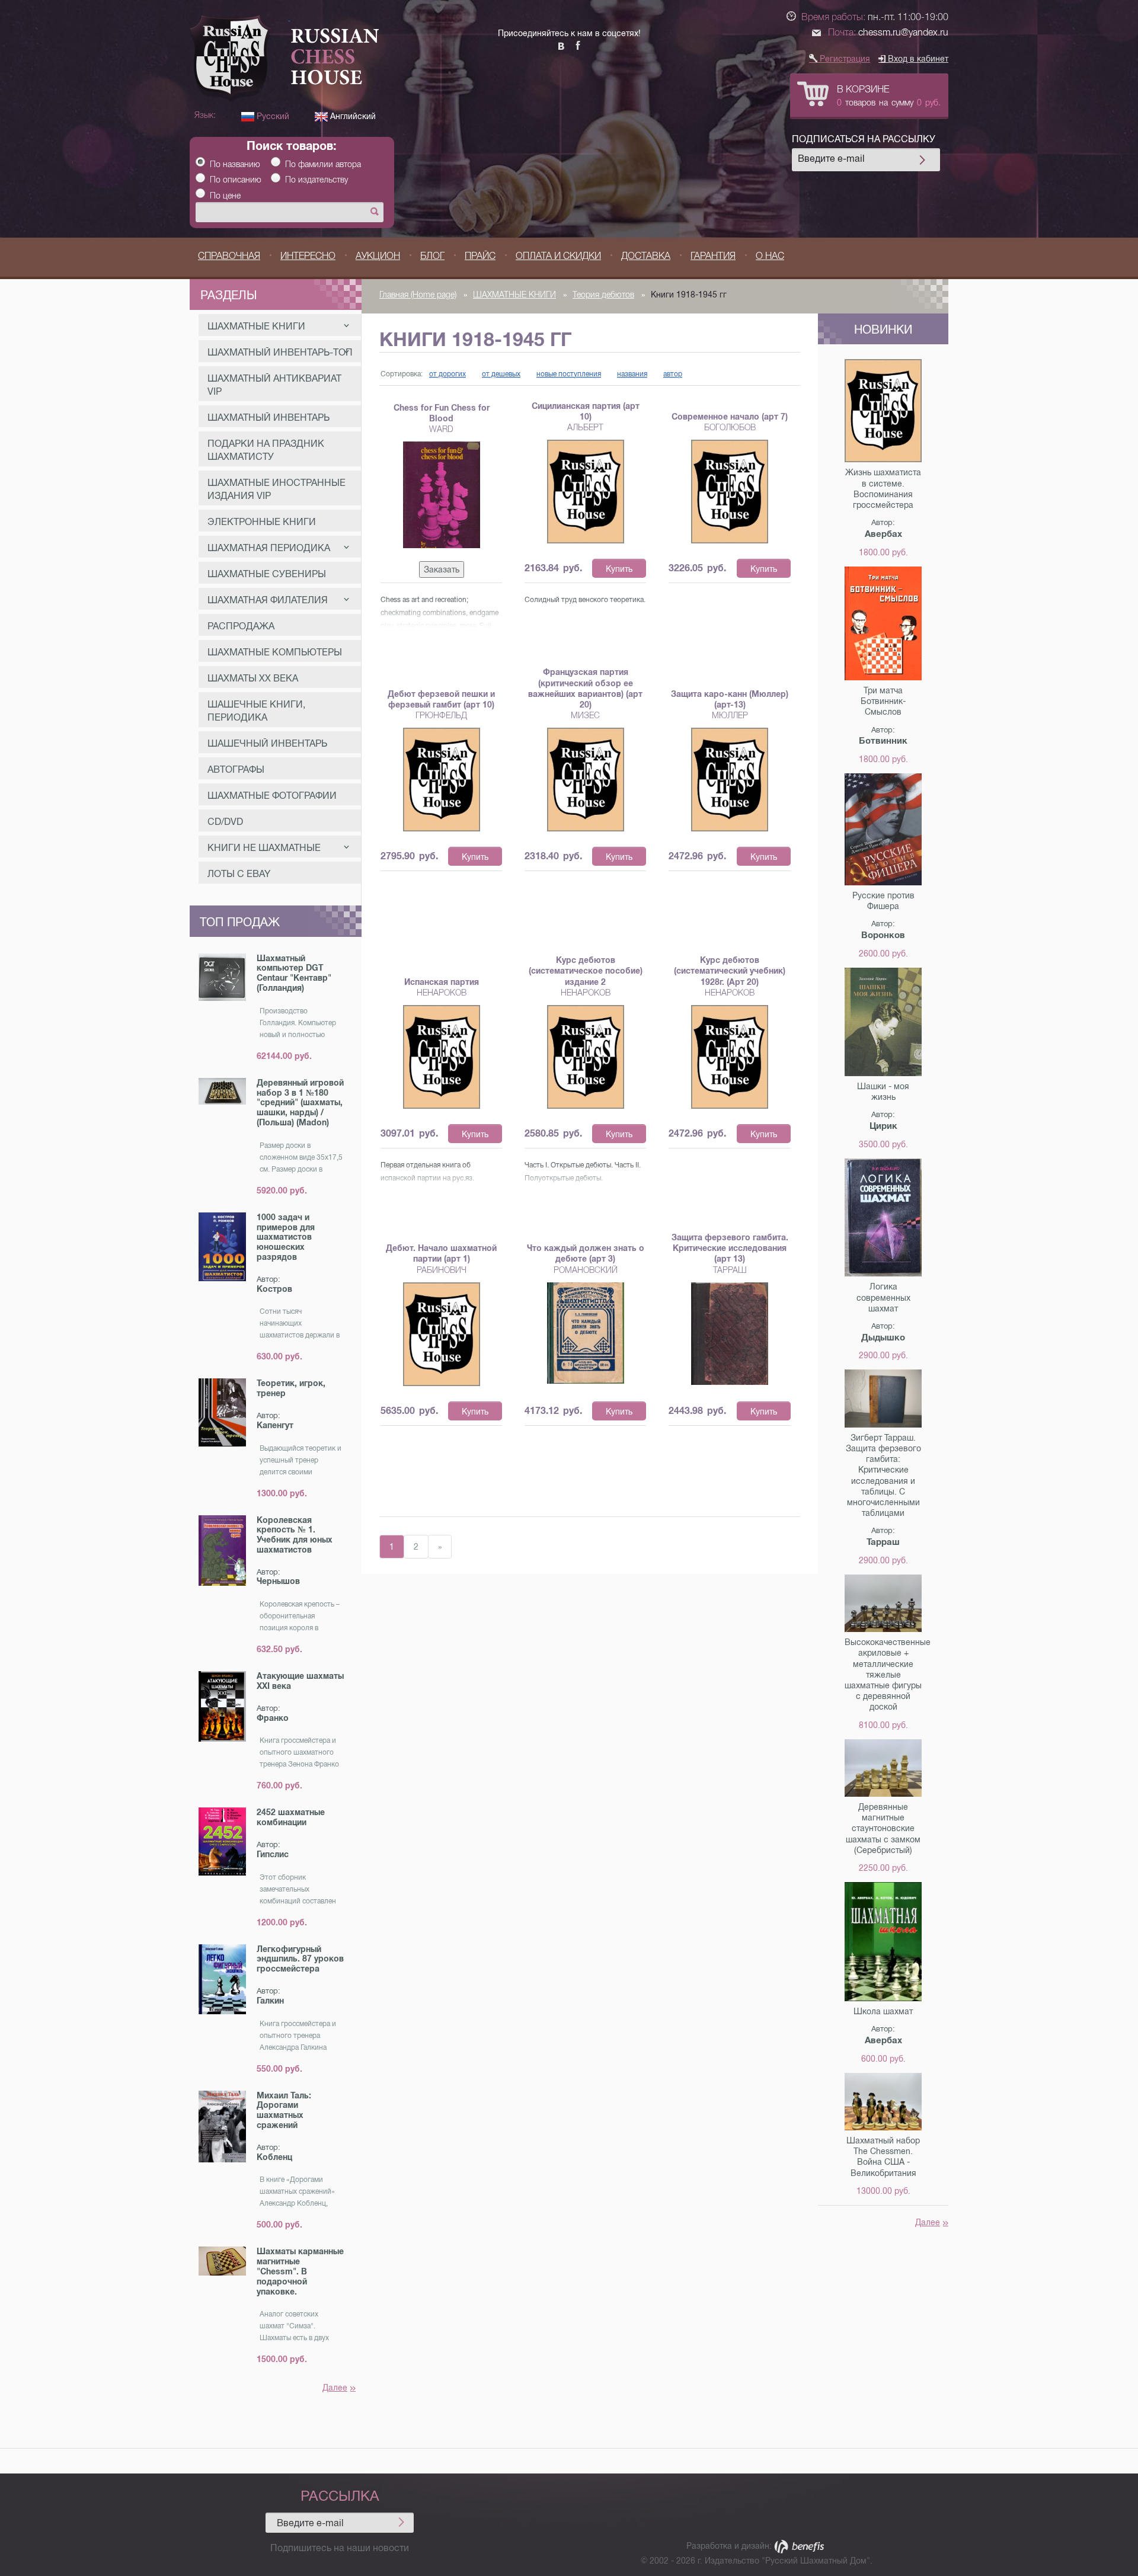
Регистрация (844, 59)
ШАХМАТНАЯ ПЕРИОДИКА (269, 548)
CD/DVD (225, 822)
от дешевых (501, 374)
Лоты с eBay (239, 874)
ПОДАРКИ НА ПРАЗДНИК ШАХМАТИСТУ (266, 450)
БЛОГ (432, 256)
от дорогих (447, 374)
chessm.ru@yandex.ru (903, 32)
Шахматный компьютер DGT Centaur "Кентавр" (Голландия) (294, 973)
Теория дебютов (603, 295)
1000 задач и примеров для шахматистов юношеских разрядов (286, 1237)
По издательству (317, 180)
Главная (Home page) (418, 295)
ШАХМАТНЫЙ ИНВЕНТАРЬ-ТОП (280, 352)
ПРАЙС (480, 256)
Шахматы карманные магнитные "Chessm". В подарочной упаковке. (300, 2271)
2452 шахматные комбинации (291, 1817)
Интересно (308, 256)
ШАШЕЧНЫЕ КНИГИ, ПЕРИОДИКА (256, 711)
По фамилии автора (323, 164)
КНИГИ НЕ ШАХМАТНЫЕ (264, 848)
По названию (235, 164)
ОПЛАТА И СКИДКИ (558, 256)
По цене (225, 196)
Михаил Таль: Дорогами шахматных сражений (284, 2110)
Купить (619, 569)
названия (632, 374)
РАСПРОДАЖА (241, 626)
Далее (335, 2388)
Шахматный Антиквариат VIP (274, 385)
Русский (272, 116)
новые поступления (569, 374)
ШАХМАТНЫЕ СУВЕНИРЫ (267, 574)
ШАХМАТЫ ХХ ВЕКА (253, 678)
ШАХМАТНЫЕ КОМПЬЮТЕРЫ (275, 652)
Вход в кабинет (917, 59)
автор (673, 374)
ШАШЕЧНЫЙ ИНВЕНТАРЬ (267, 743)
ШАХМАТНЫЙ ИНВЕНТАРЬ (268, 417)
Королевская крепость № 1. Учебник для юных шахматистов (295, 1535)
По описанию (236, 180)
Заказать (442, 569)
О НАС (770, 256)
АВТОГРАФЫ (236, 769)
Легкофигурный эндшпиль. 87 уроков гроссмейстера (300, 1959)
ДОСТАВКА (646, 256)
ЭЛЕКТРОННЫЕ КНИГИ (262, 522)
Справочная (229, 256)
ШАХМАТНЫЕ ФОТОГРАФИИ (272, 796)
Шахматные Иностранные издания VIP (276, 489)
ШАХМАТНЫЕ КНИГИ (256, 326)
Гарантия (713, 256)
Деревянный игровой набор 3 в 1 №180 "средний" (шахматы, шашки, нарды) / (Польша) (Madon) (300, 1103)
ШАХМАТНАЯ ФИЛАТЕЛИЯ (268, 600)
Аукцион (378, 256)
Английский (352, 116)
